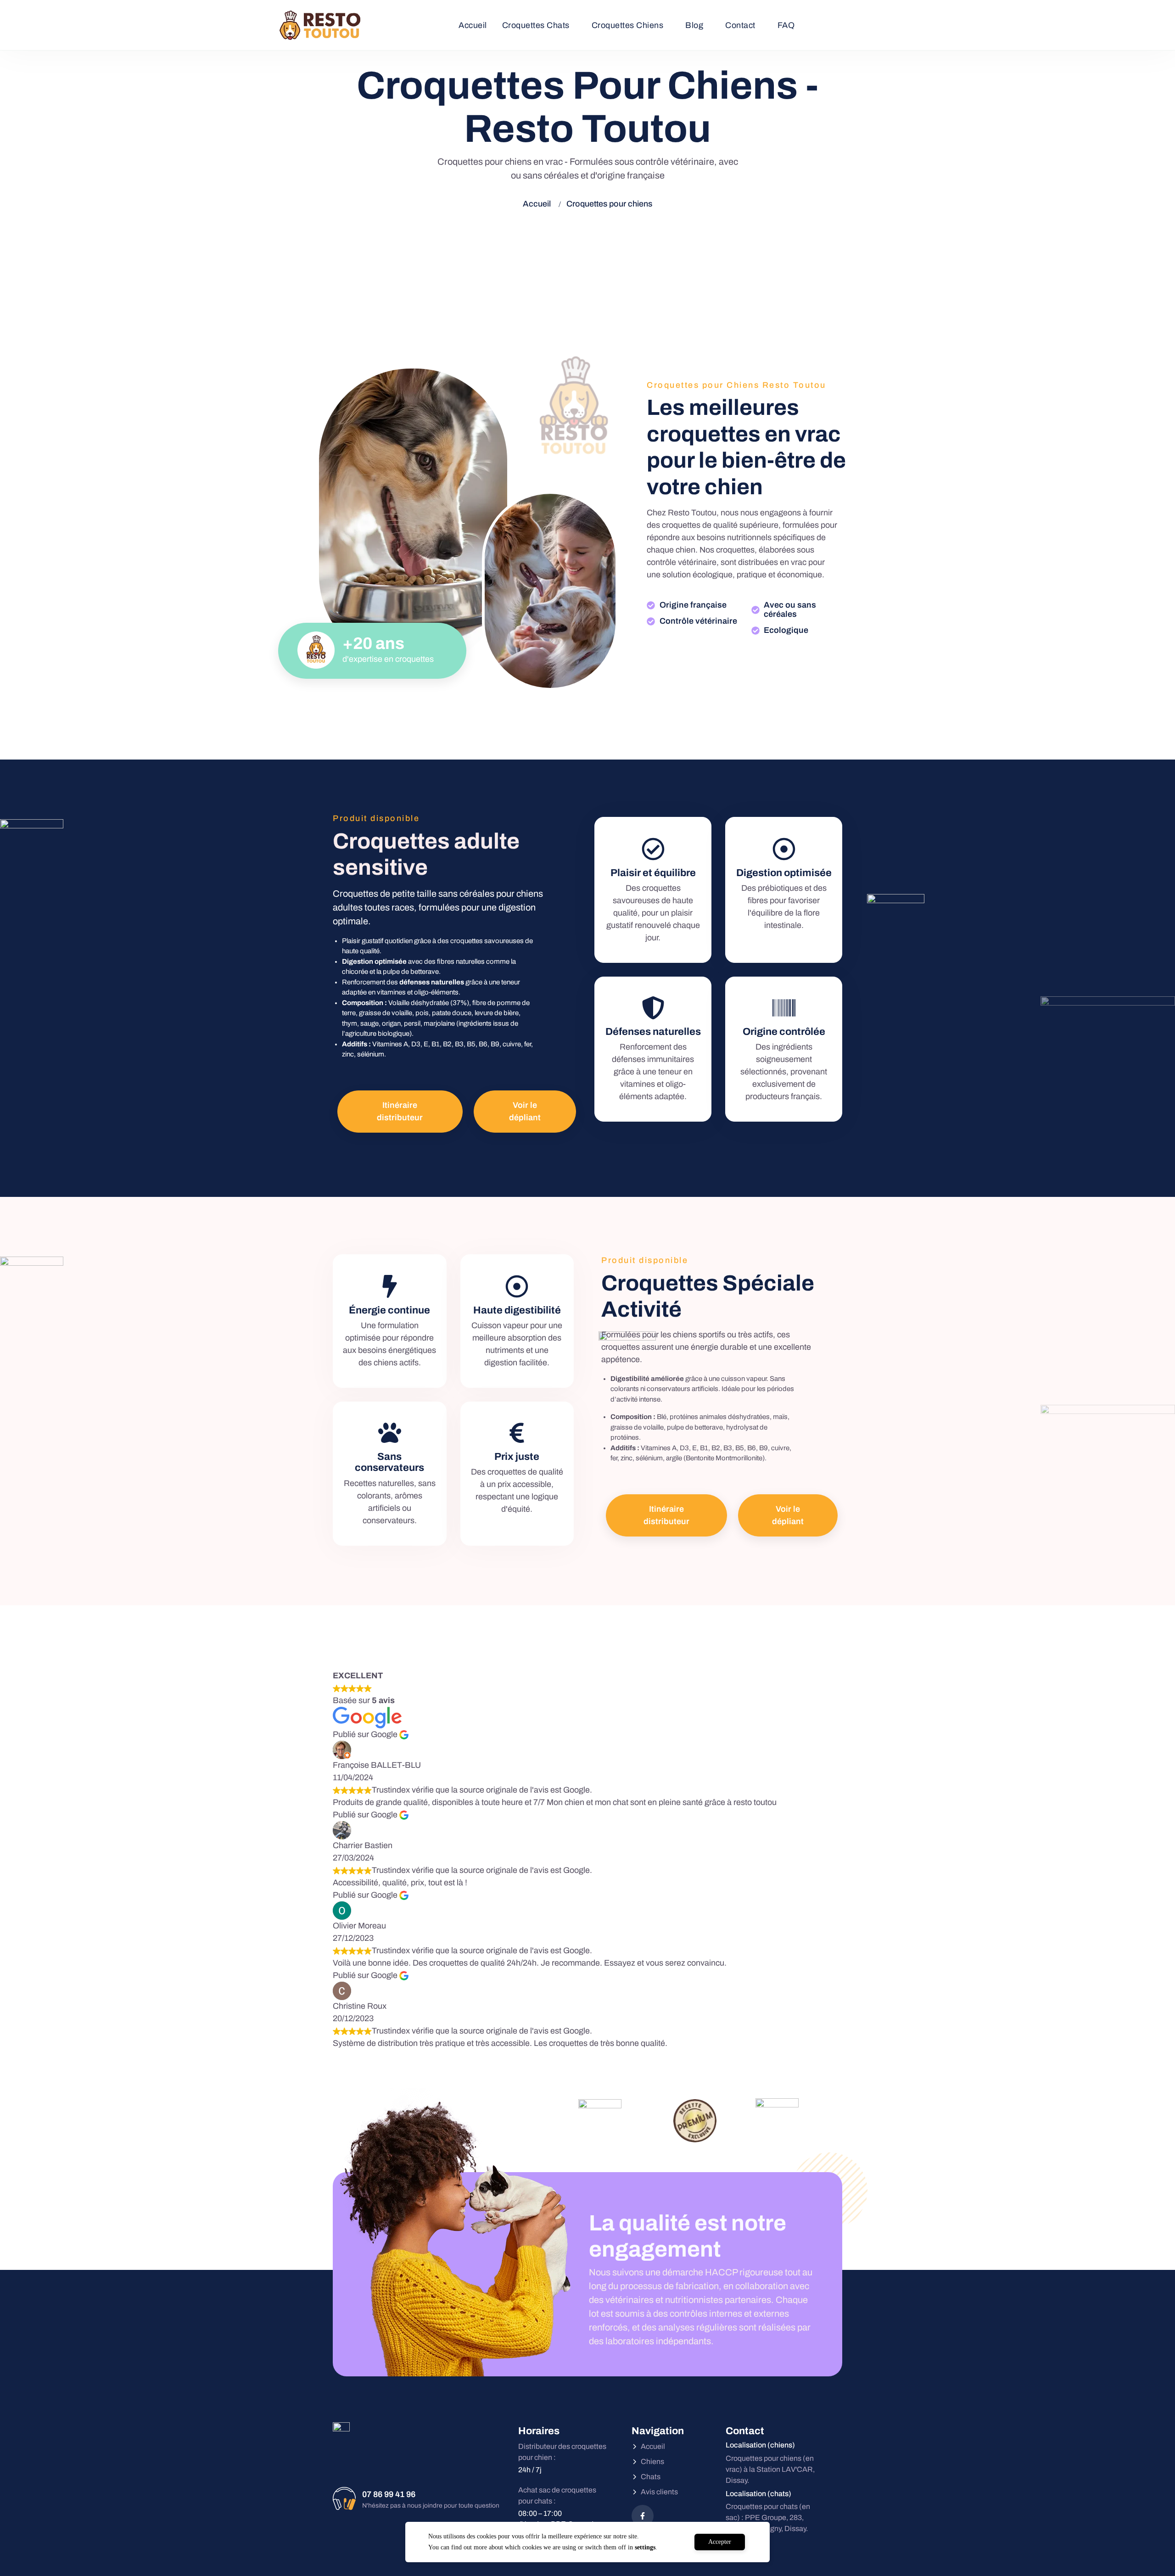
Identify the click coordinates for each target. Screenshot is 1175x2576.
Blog (694, 25)
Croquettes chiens (628, 25)
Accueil (473, 25)
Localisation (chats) (758, 2494)
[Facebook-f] (643, 2516)
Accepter (720, 2542)
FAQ (786, 25)
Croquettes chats (536, 25)
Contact (740, 25)
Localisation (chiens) (760, 2445)
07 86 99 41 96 (389, 2494)
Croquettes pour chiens (609, 204)
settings (645, 2547)
